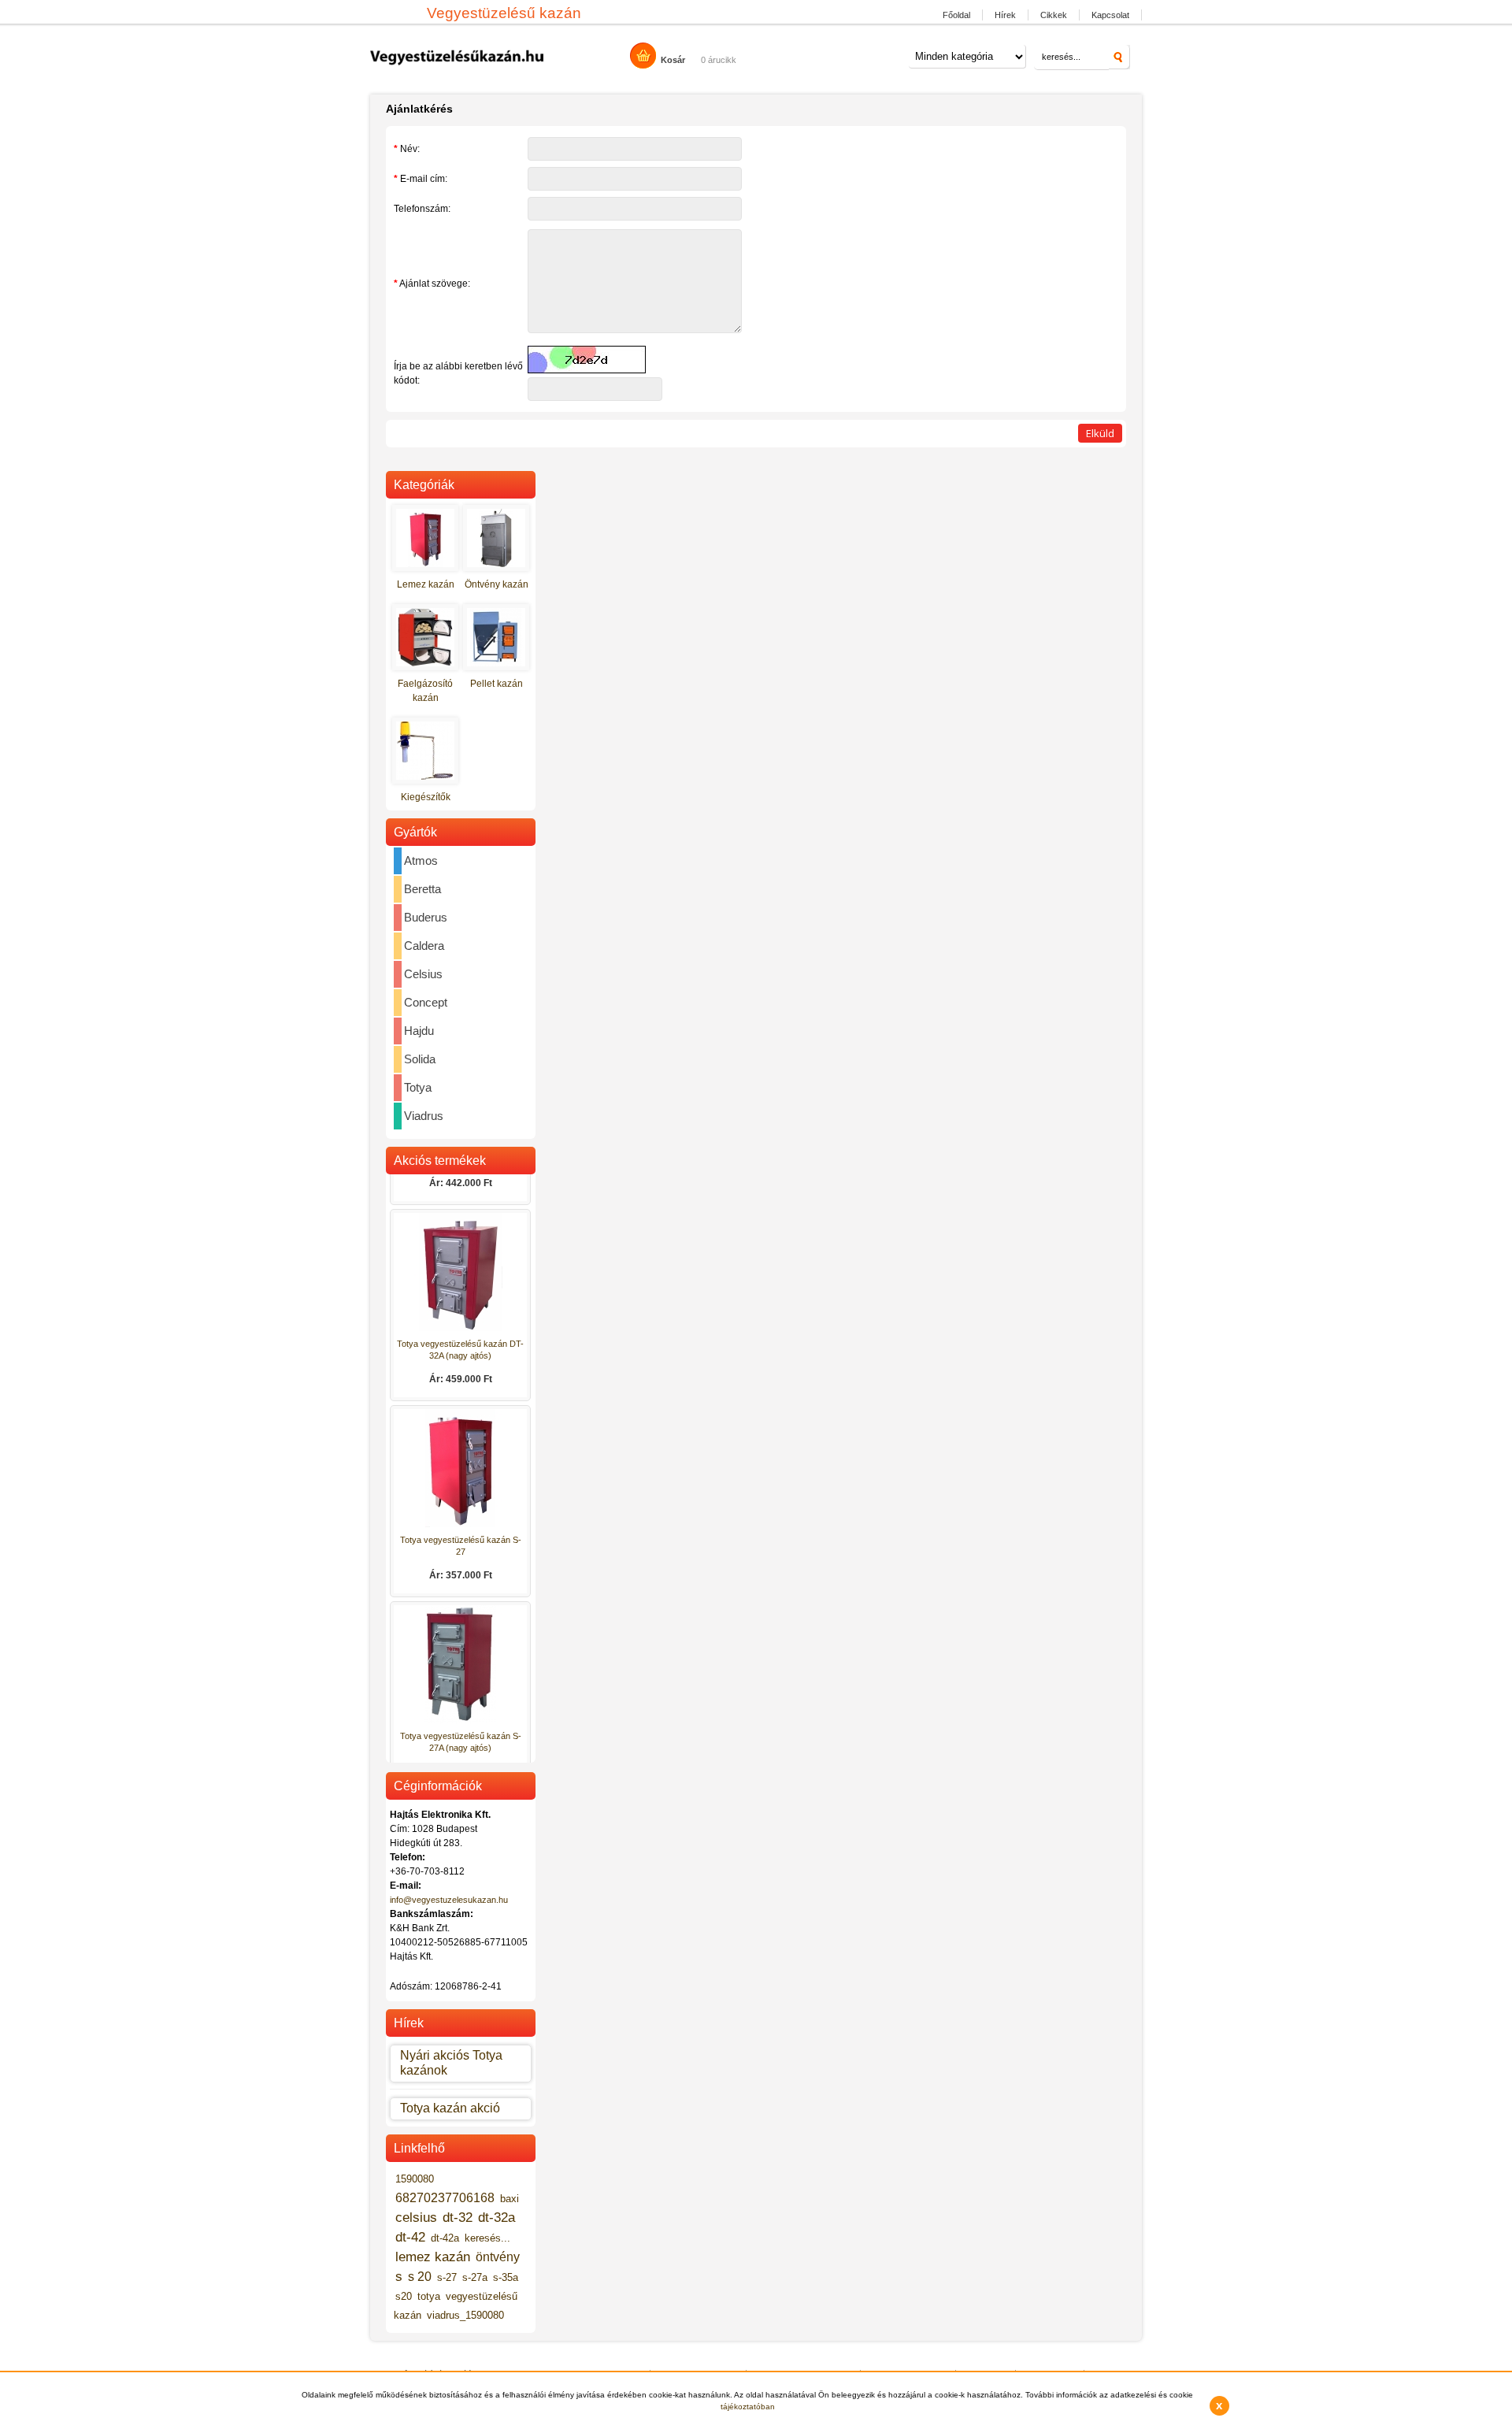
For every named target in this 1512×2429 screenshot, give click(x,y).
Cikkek (1054, 15)
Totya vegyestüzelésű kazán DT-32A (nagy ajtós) (460, 1375)
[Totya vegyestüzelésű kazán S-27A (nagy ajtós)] (461, 1746)
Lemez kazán (426, 584)
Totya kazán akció (450, 2108)
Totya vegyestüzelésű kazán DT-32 (460, 1179)
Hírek (1005, 15)
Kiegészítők (426, 797)
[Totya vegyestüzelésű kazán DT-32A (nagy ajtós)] (461, 1354)
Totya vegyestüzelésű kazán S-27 (461, 1571)
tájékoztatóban (748, 2407)
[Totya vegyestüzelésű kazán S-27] (461, 1550)
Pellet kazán (497, 684)
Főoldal (956, 15)
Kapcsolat (1110, 15)
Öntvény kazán (497, 584)
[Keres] (1119, 57)
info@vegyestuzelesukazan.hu (449, 1900)
